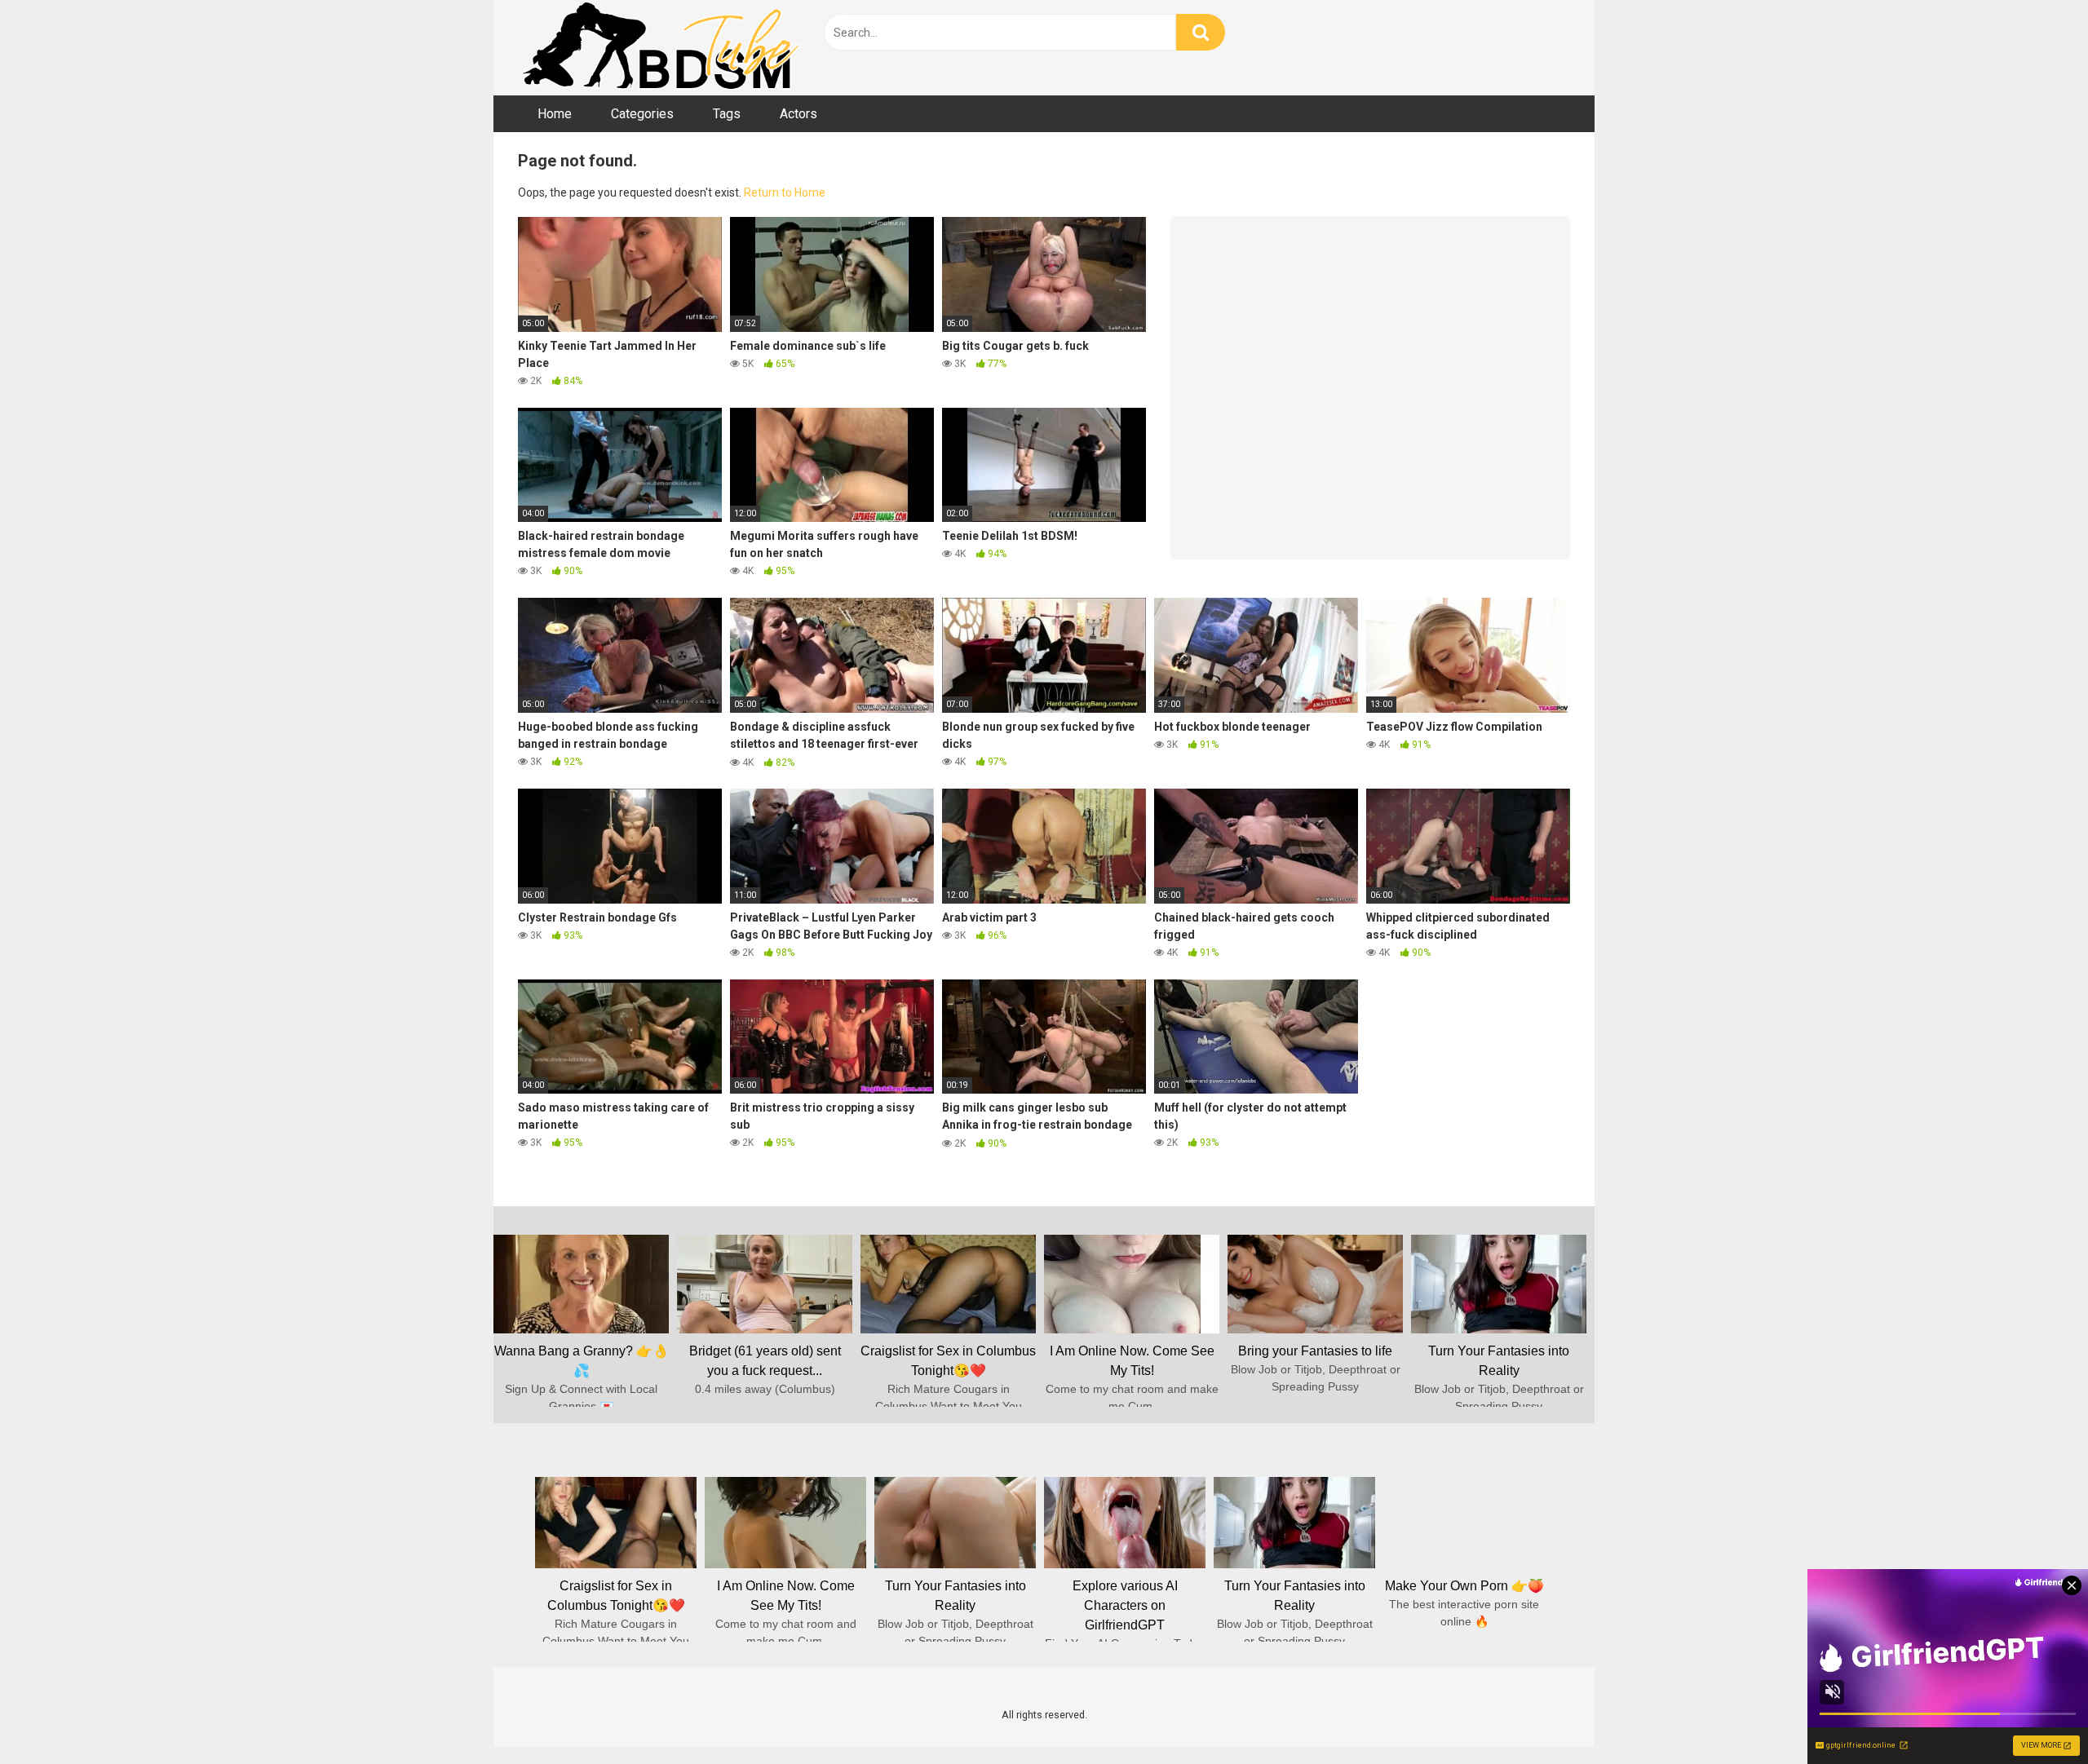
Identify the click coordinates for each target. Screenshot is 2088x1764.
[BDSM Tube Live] (661, 48)
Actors (798, 114)
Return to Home (785, 192)
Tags (727, 114)
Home (555, 114)
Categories (642, 114)
